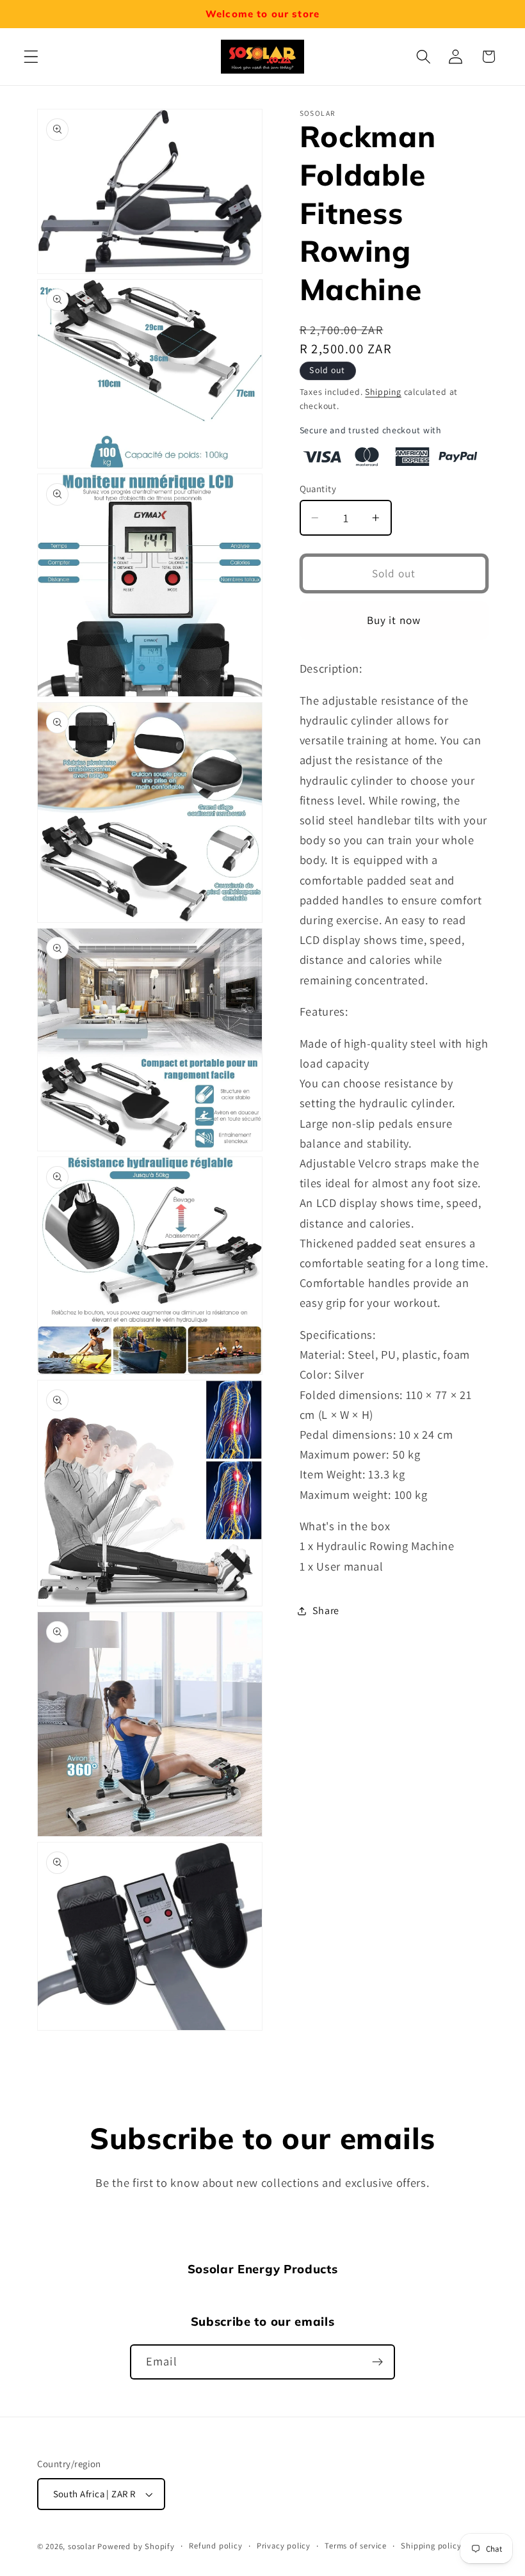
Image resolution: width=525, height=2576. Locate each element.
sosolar (82, 2546)
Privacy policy (284, 2546)
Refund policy (215, 2546)
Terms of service (356, 2546)
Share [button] (326, 1611)
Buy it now (394, 620)
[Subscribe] (377, 2362)
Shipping (383, 392)
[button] (31, 57)
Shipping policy (431, 2546)
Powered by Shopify (136, 2546)
